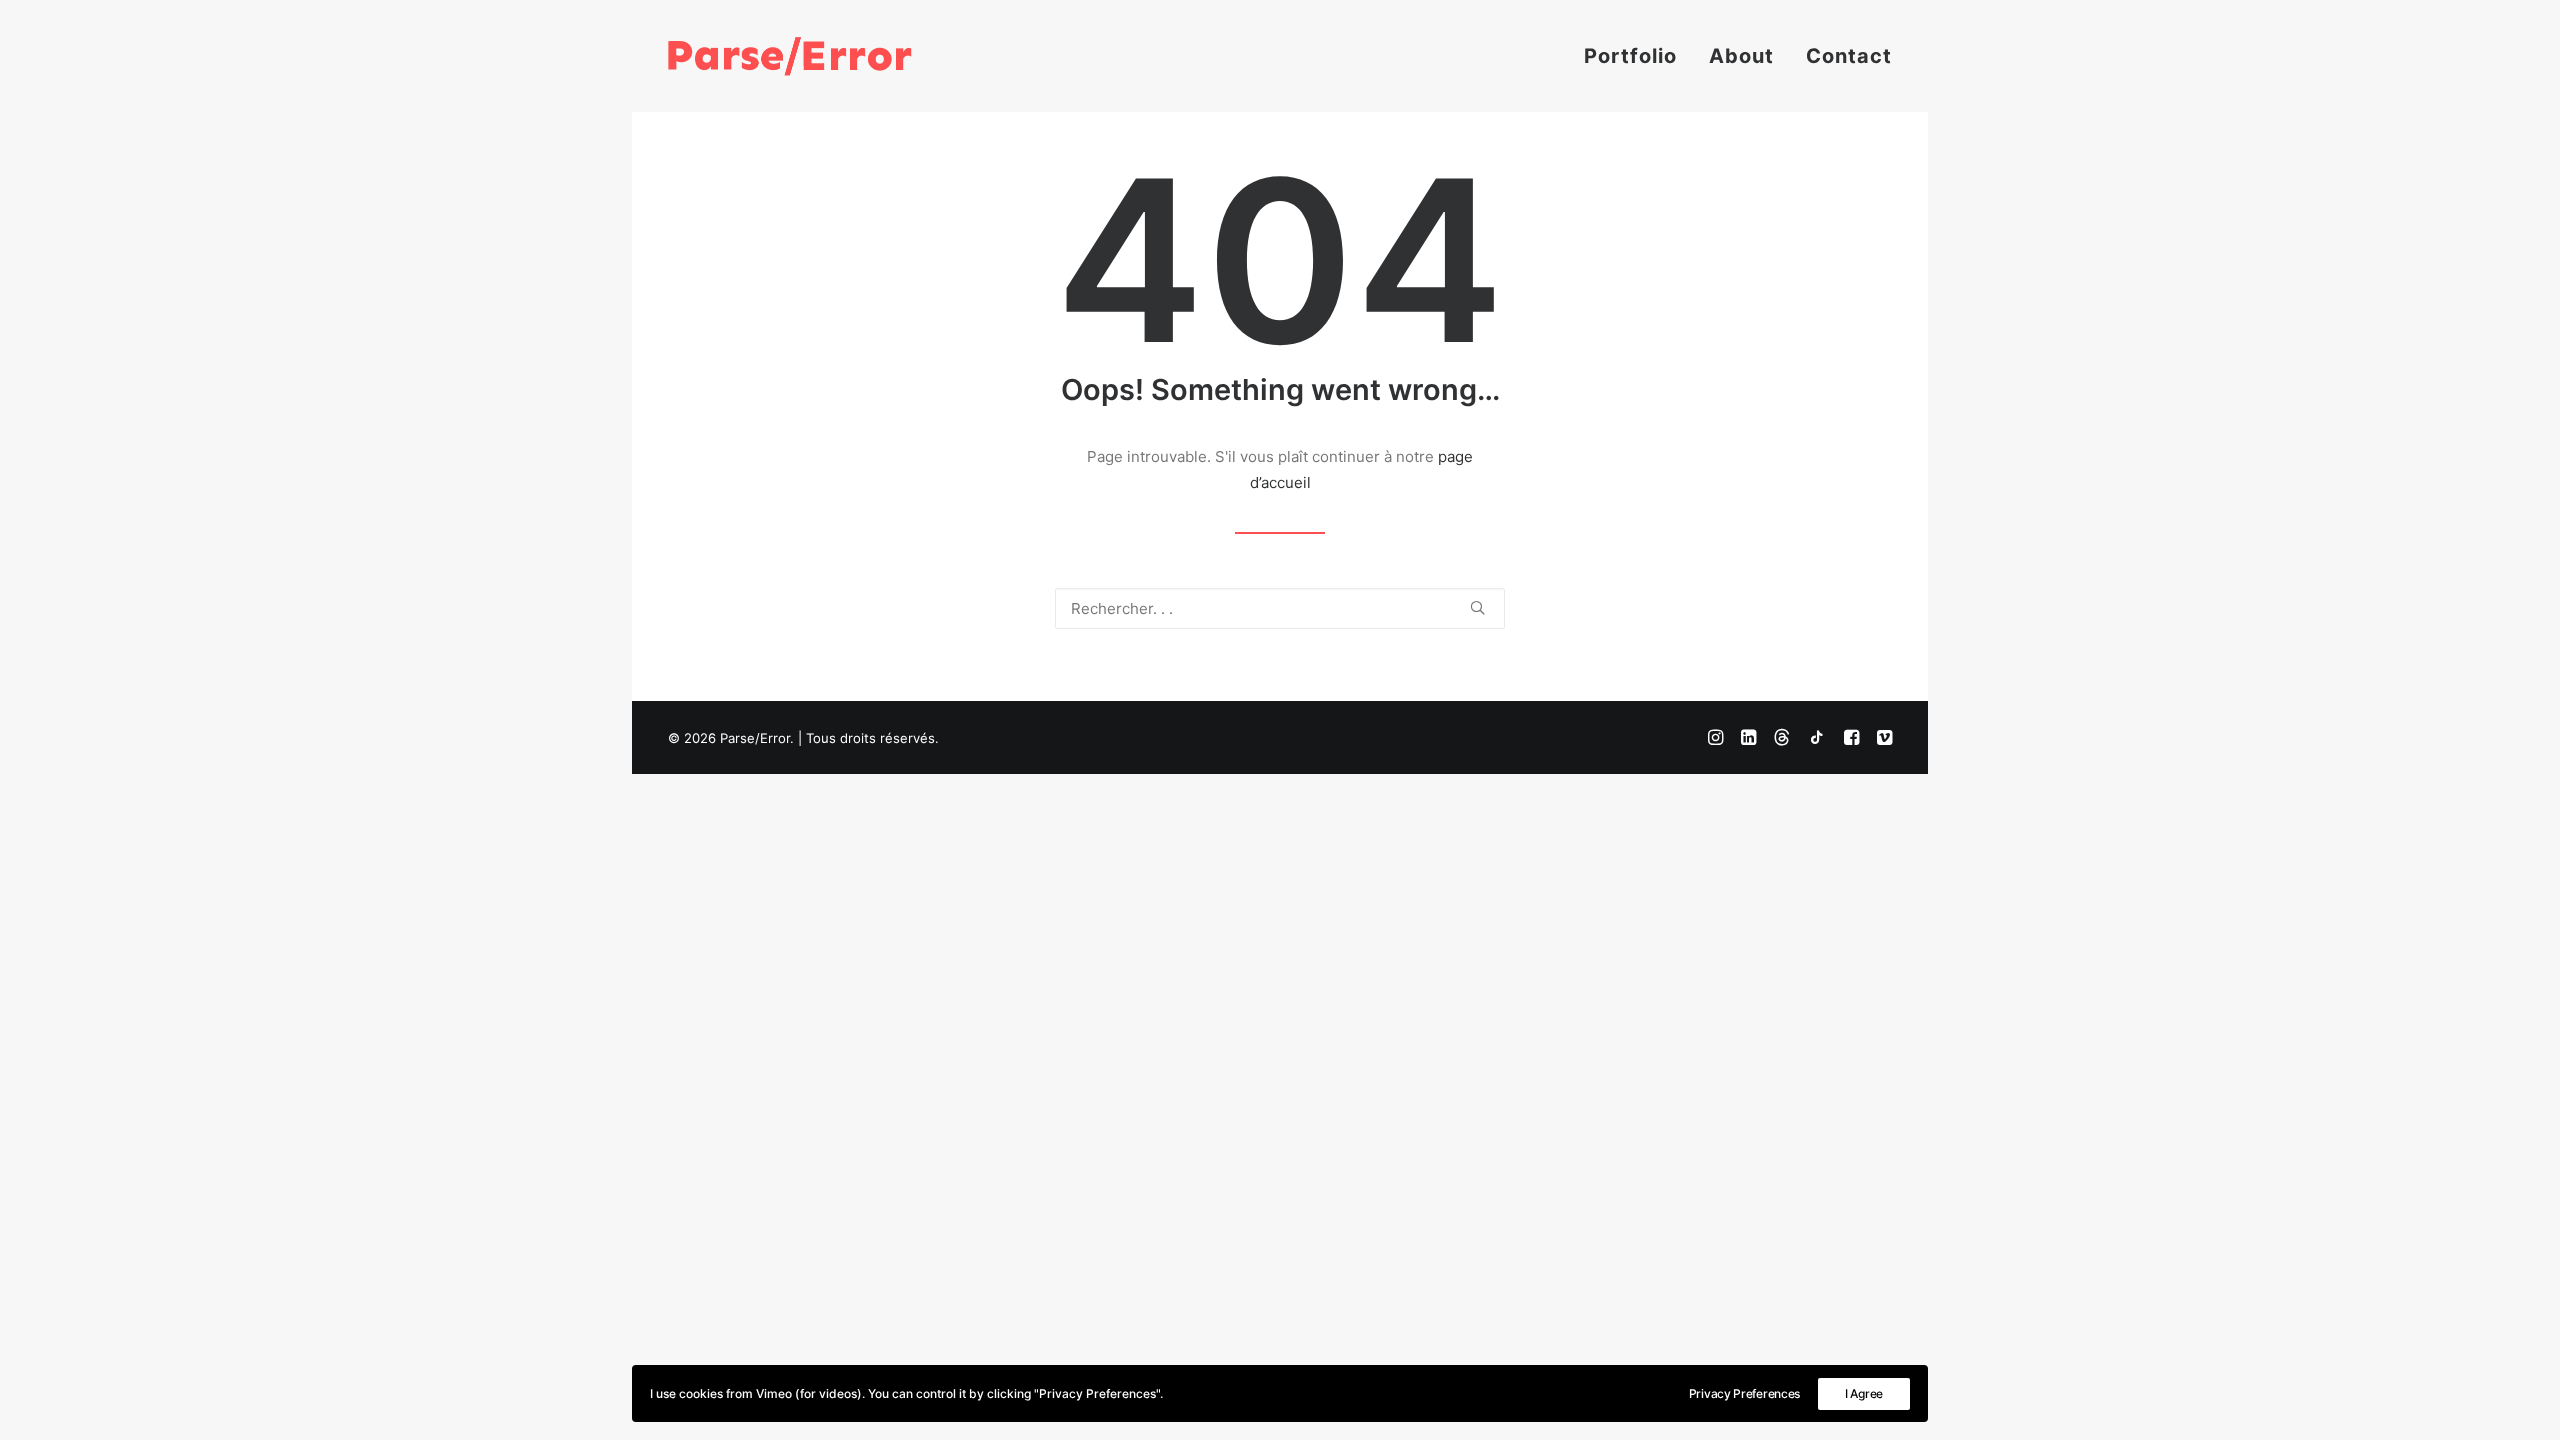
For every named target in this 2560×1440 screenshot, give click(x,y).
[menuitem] (1637, 56)
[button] (1477, 607)
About (1741, 56)
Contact (1849, 56)
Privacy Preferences (1744, 1393)
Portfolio (1630, 56)
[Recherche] (1280, 608)
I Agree (1864, 1393)
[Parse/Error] (790, 56)
